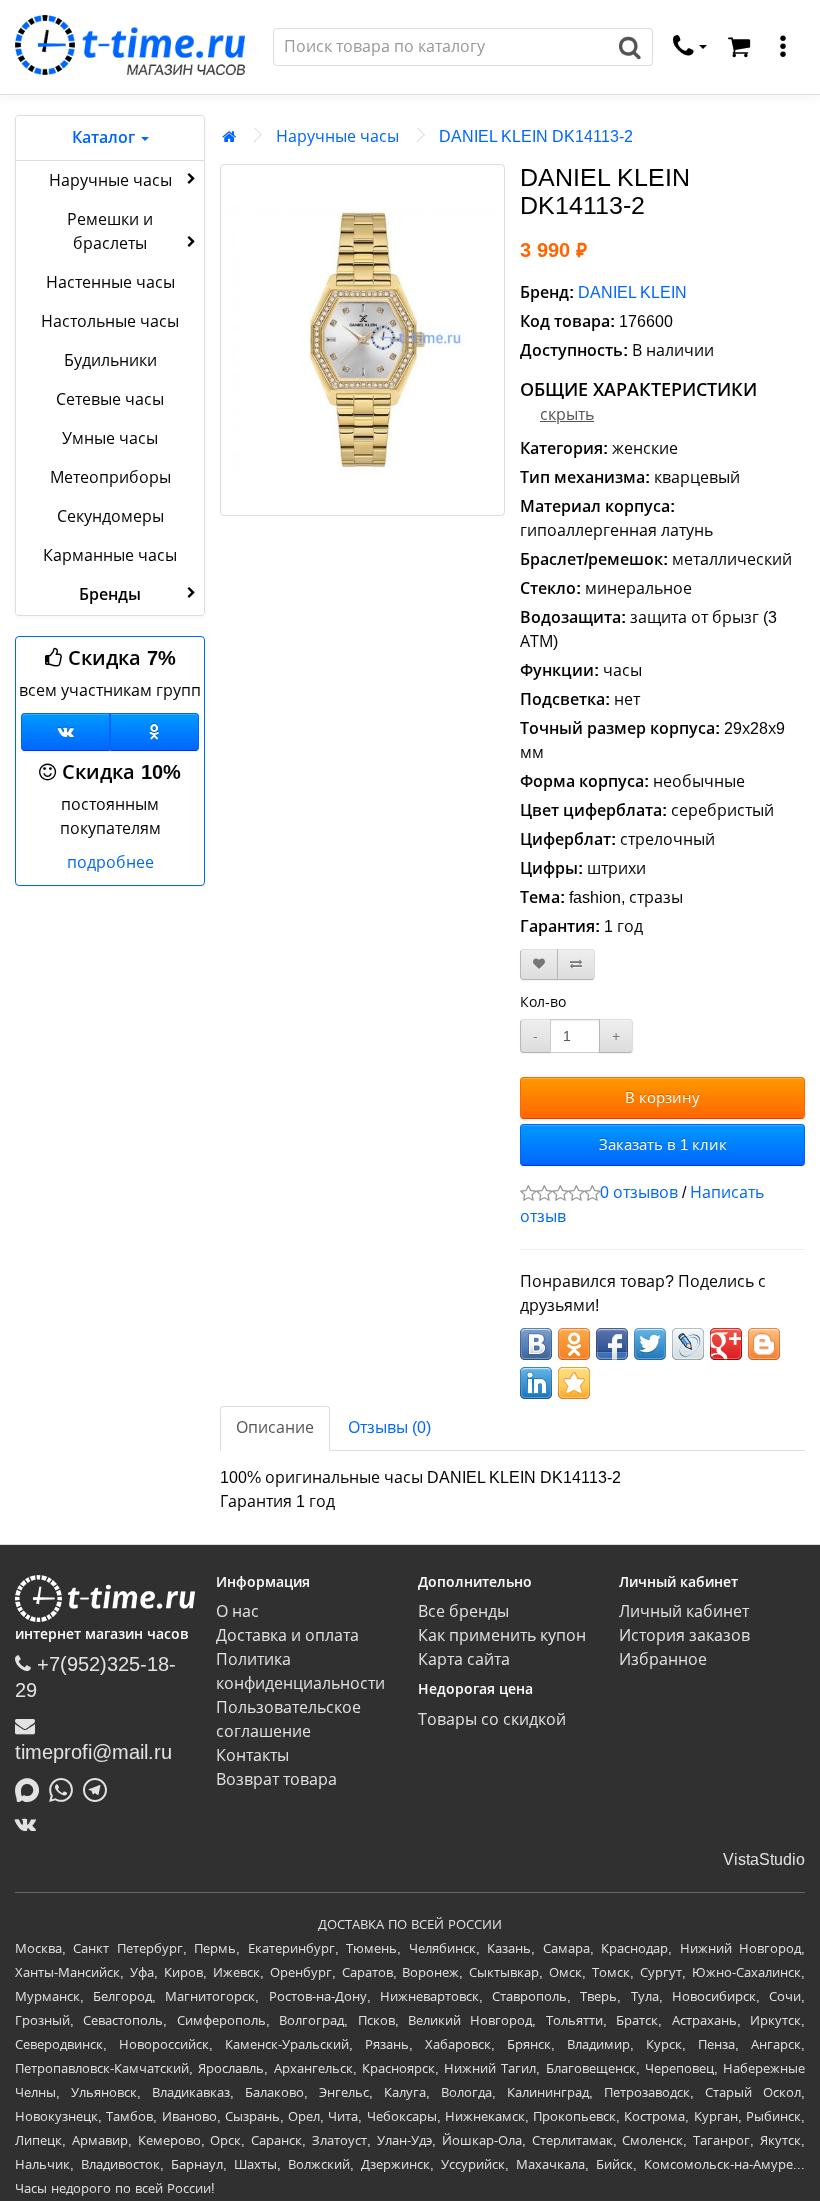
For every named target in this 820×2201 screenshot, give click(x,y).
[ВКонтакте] (30, 1824)
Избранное (663, 1659)
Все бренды (463, 1611)
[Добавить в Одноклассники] (574, 1344)
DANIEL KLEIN (632, 292)
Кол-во (543, 1002)
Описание (275, 1427)
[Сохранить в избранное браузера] (574, 1383)
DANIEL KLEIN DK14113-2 (536, 136)
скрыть (567, 414)
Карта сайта (464, 1659)
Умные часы (110, 438)
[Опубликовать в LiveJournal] (688, 1344)
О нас (237, 1611)
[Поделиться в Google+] (726, 1344)
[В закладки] (539, 964)
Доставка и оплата (287, 1635)
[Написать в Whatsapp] (66, 1788)
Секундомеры (110, 516)
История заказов (684, 1635)
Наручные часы (110, 180)
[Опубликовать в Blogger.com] (764, 1344)
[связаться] (690, 47)
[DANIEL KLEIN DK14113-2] (362, 340)
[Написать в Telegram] (100, 1788)
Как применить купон (502, 1635)
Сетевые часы (110, 399)
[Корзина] (739, 47)
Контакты (252, 1755)
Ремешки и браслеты (110, 231)
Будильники (110, 360)
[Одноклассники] (154, 732)
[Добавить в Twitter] (650, 1344)
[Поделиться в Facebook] (612, 1344)
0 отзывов (639, 1192)
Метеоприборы (110, 477)
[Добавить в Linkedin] (536, 1383)
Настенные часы (110, 282)
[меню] (783, 47)
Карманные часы (110, 555)
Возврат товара (276, 1779)
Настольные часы (110, 321)
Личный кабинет (684, 1611)
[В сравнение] (576, 964)
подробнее (110, 862)
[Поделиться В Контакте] (536, 1344)
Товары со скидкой (492, 1719)
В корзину (662, 1097)
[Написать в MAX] (32, 1788)
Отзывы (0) (389, 1427)
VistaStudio (764, 1859)
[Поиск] (630, 47)
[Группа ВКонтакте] (65, 732)
